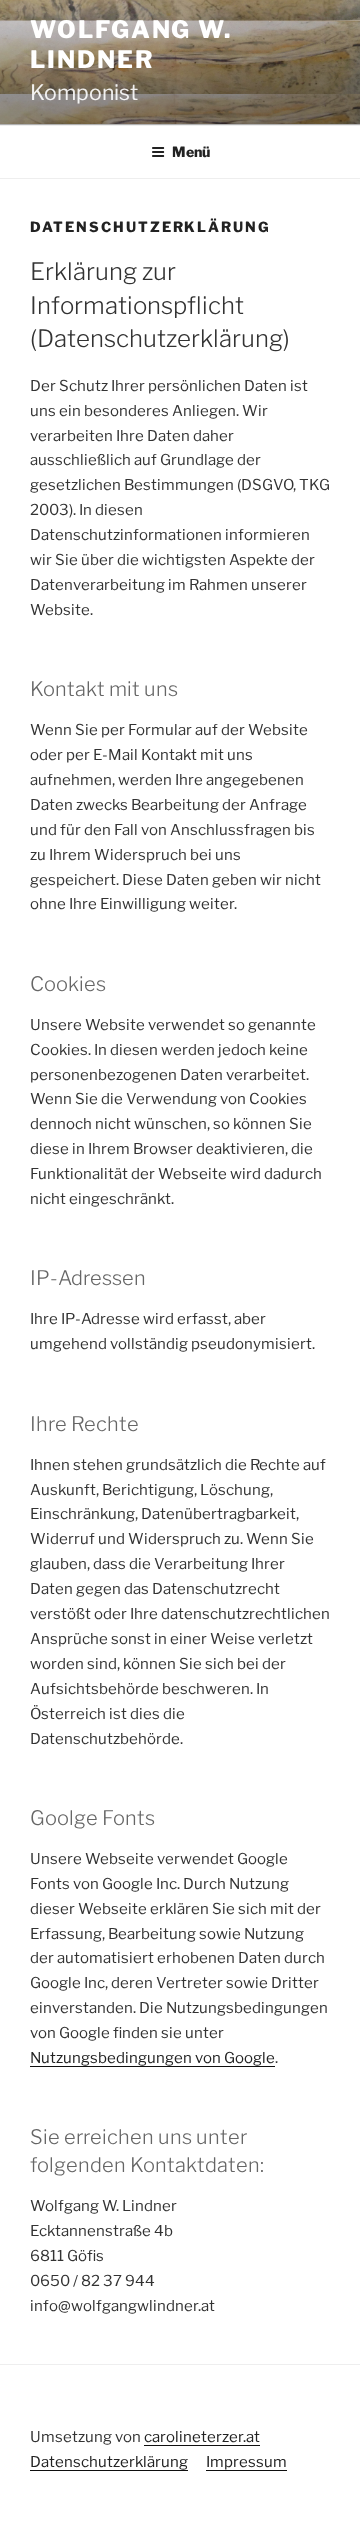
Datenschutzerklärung (109, 2462)
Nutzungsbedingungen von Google (152, 2058)
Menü (191, 151)
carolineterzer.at (202, 2437)
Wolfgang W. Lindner (131, 44)
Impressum (246, 2462)
